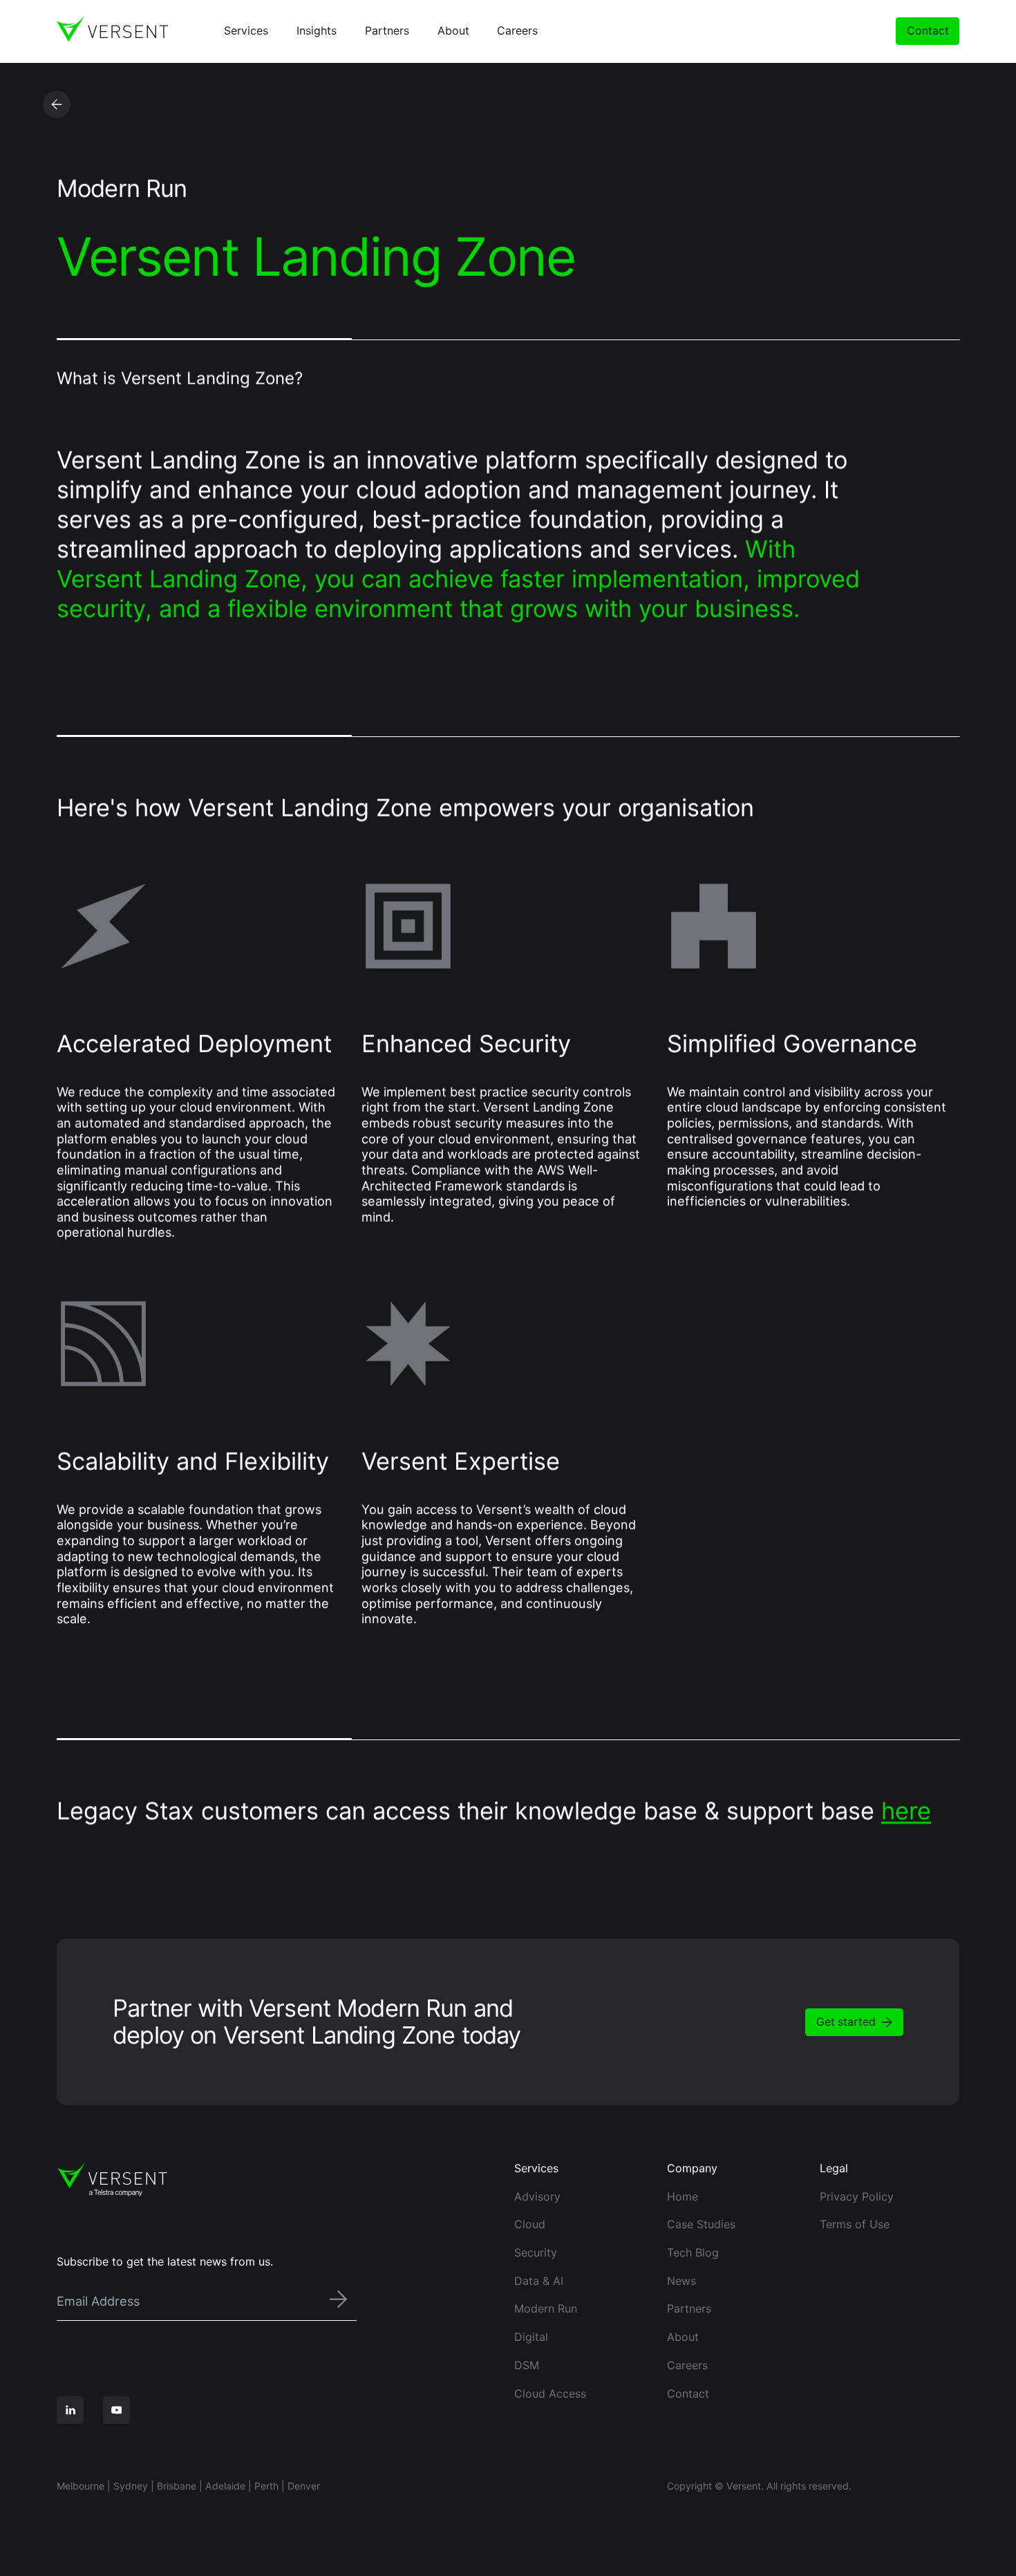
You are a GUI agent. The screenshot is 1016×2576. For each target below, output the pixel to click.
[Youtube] (117, 2410)
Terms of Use (855, 2224)
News (681, 2281)
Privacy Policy (857, 2196)
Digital (531, 2337)
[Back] (57, 104)
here (906, 1810)
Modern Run (546, 2308)
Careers (687, 2365)
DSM (527, 2365)
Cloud (530, 2224)
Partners (689, 2308)
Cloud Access (550, 2393)
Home (683, 2196)
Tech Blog (693, 2252)
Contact (928, 31)
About (683, 2337)
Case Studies (701, 2224)
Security (536, 2252)
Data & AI (539, 2281)
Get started (846, 2022)
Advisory (537, 2196)
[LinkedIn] (70, 2410)
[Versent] (112, 29)
